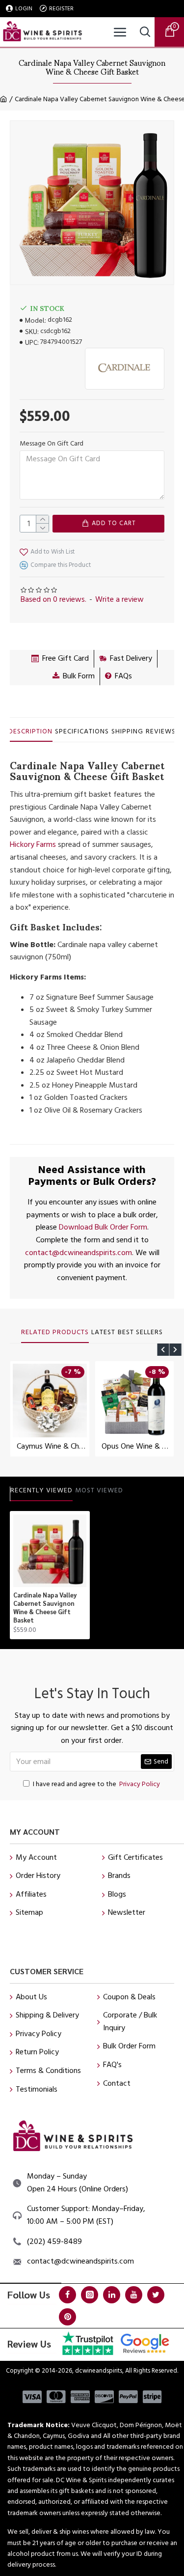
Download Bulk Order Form (103, 1227)
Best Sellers (140, 1333)
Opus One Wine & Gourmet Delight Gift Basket (137, 1446)
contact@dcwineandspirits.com (79, 1253)
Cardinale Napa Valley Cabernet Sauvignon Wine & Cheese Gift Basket (45, 1608)
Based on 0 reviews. (53, 599)
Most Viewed (99, 1491)
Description (30, 732)
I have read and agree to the (96, 1784)
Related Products (55, 1333)
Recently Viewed (41, 1491)
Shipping (127, 732)
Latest (103, 1333)
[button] (163, 1350)
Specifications (82, 732)
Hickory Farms (33, 844)
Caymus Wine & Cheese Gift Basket (52, 1446)
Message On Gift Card (52, 444)
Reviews (161, 732)
